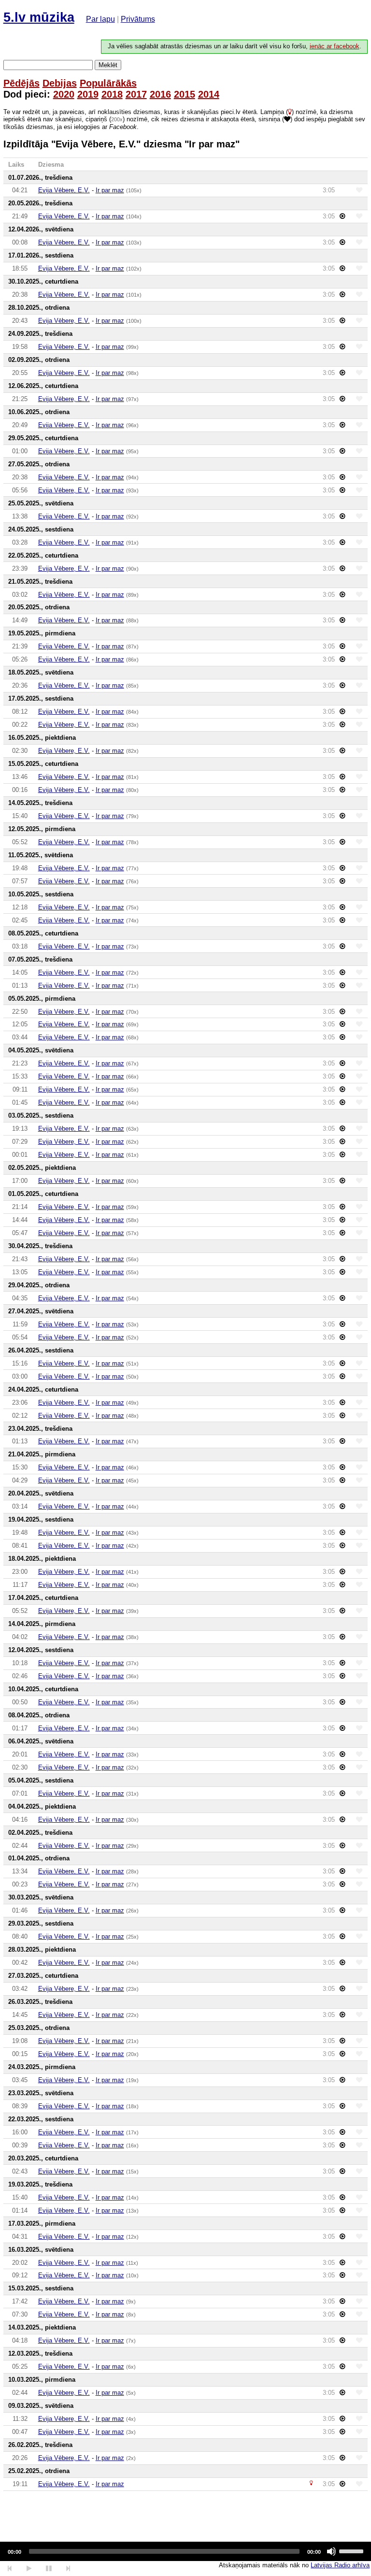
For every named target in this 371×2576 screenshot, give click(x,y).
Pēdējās (21, 83)
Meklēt (108, 65)
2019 (88, 94)
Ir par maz (110, 190)
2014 (209, 94)
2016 (160, 94)
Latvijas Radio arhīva (340, 2565)
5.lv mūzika (39, 17)
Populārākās (108, 83)
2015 (185, 94)
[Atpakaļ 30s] (10, 2569)
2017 (136, 94)
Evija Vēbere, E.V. (64, 190)
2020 (64, 94)
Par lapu (100, 19)
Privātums (138, 19)
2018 (112, 94)
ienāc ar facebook (335, 46)
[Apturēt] (29, 2569)
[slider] (353, 2550)
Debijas (60, 83)
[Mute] (331, 2551)
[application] (185, 2551)
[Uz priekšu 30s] (68, 2569)
